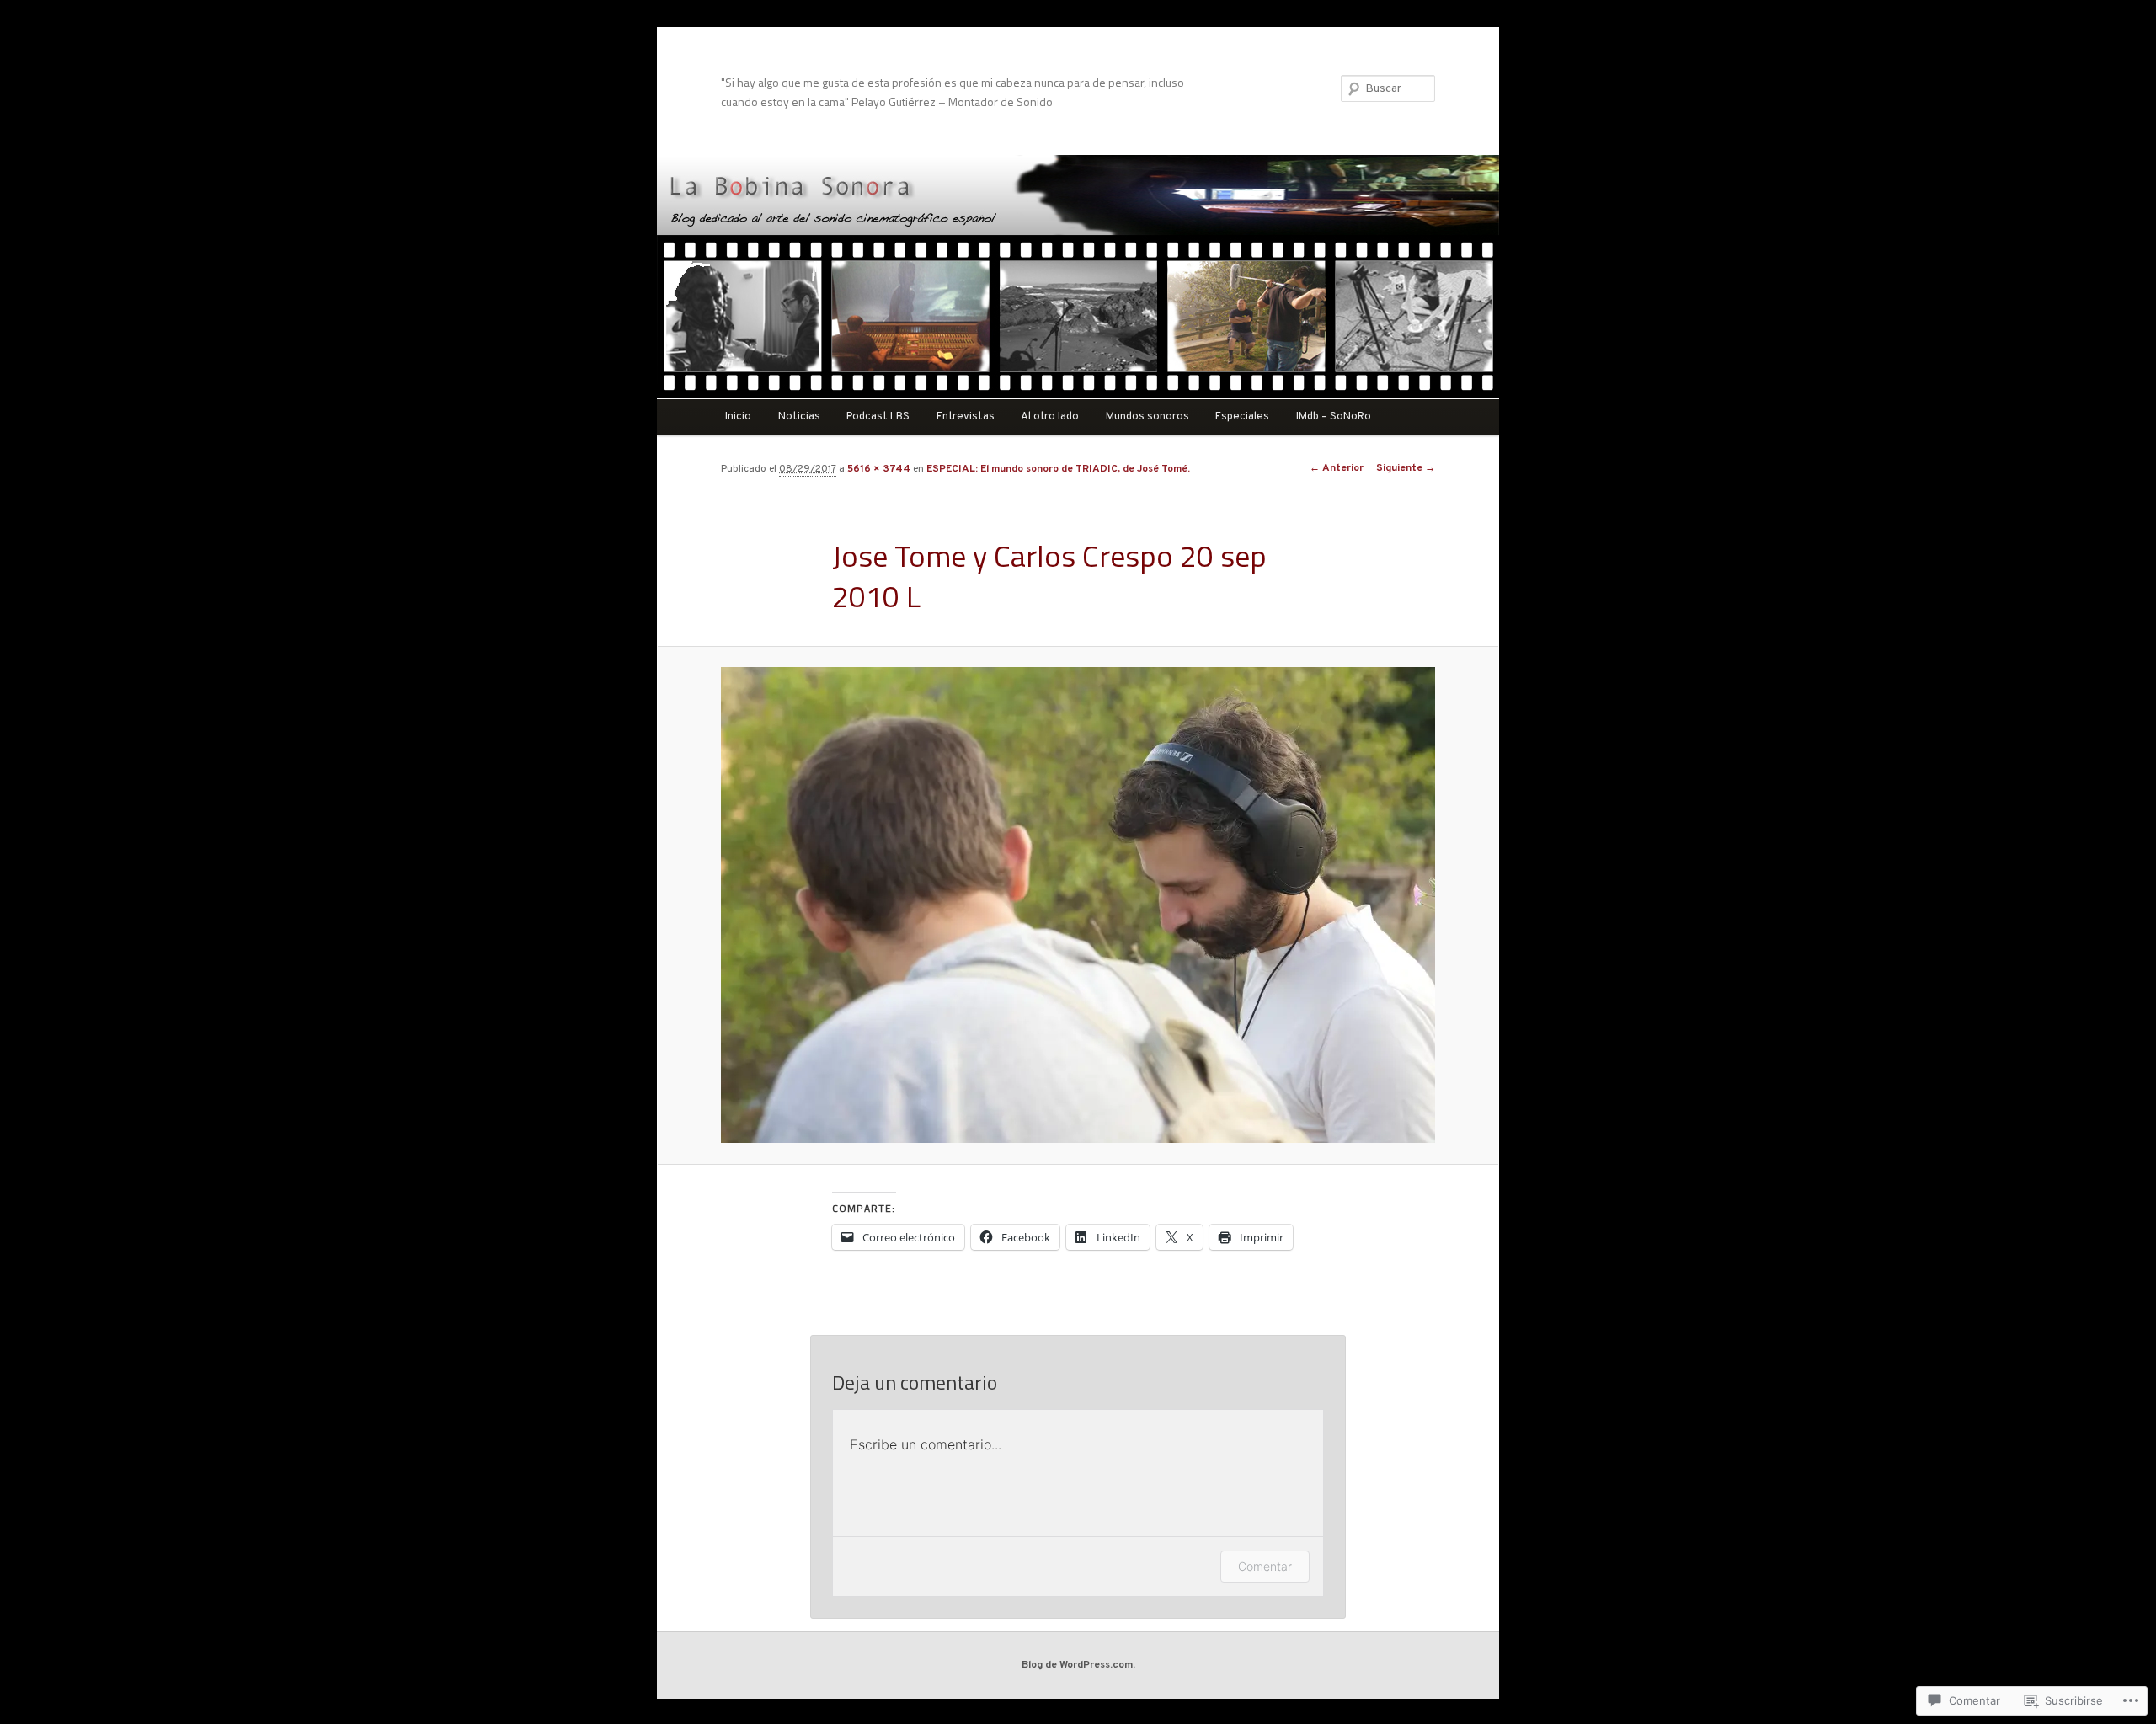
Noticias (799, 417)
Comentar (1265, 1566)
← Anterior (1337, 468)
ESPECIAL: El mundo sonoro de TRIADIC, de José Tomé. (1058, 469)
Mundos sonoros (1147, 417)
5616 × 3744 (879, 469)
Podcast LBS (878, 417)
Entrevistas (966, 417)
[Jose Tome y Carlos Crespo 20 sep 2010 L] (1078, 905)
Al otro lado (1050, 417)
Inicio (738, 417)
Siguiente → (1406, 468)
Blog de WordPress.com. (1078, 1665)
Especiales (1242, 417)
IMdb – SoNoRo (1334, 417)
